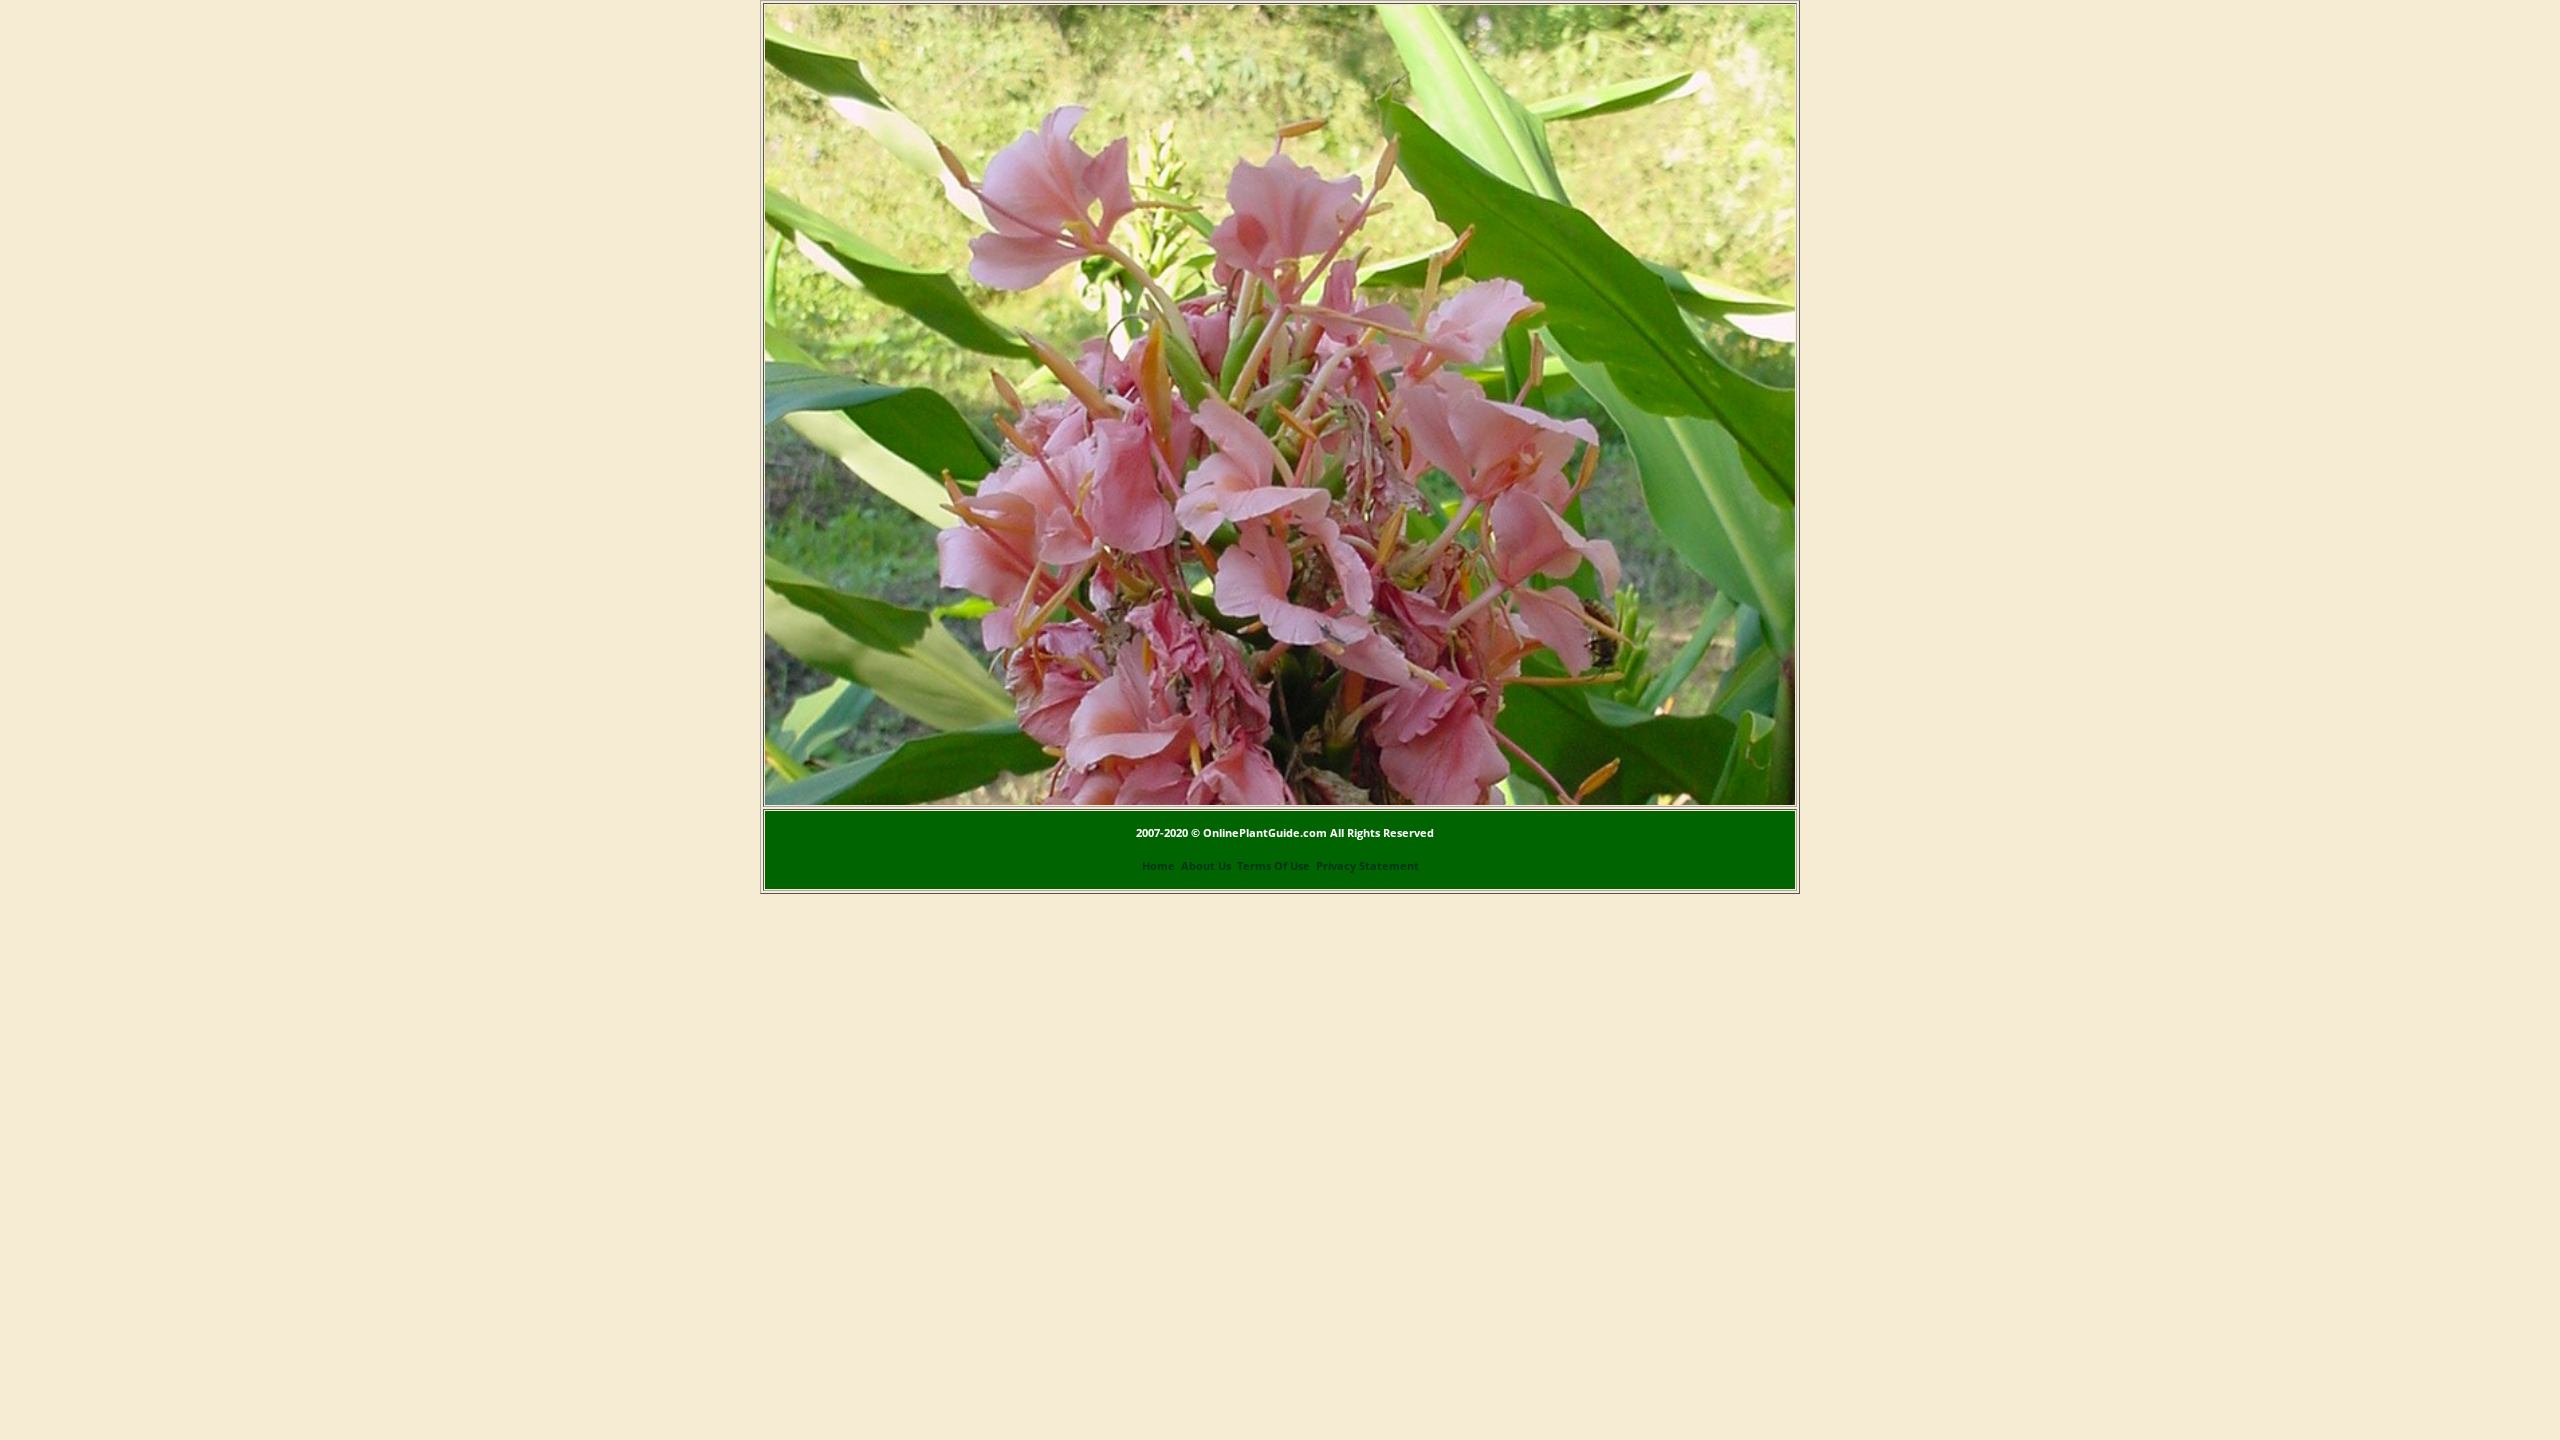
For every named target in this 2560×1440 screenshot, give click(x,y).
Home (1158, 866)
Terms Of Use (1273, 866)
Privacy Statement (1367, 866)
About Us (1206, 866)
